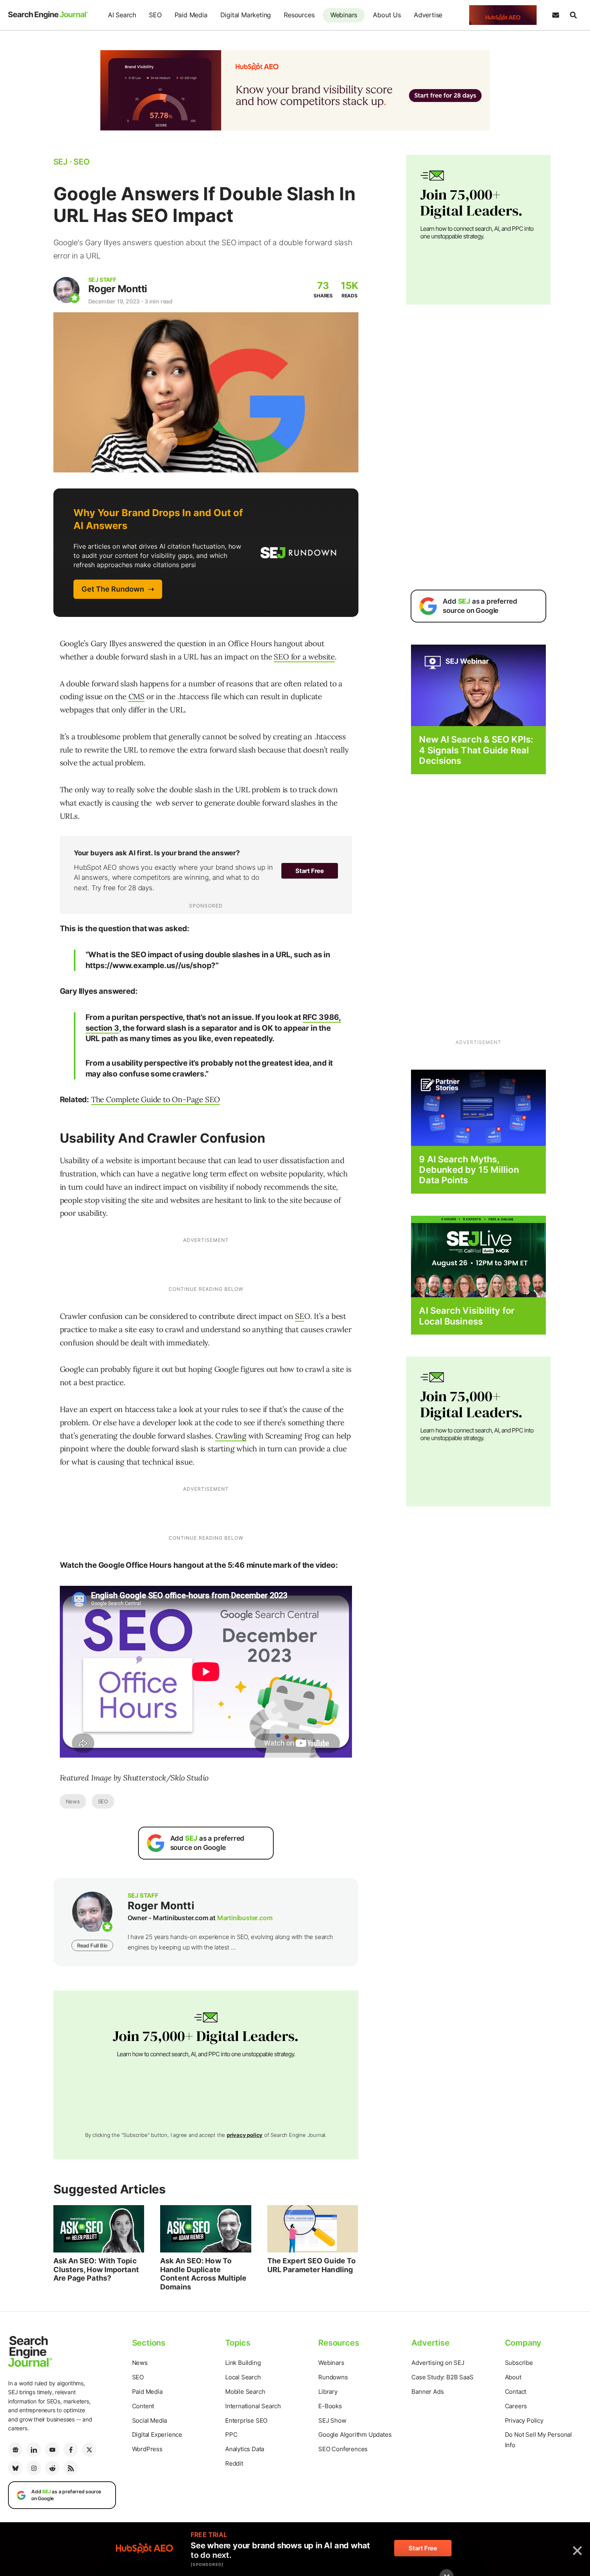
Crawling (231, 1436)
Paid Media (191, 15)
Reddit (234, 2463)
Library (328, 2392)
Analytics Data (245, 2449)
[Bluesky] (15, 2468)
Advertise (428, 15)
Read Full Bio (92, 1945)
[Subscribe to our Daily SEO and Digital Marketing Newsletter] (555, 15)
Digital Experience (157, 2435)
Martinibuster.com (245, 1918)
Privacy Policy (524, 2420)
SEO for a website (304, 657)
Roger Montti (118, 289)
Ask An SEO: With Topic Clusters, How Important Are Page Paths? (96, 2269)
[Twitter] (89, 2450)
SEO (155, 15)
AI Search (122, 15)
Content (143, 2406)
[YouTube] (52, 2450)
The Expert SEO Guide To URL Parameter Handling (311, 2265)
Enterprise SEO (246, 2420)
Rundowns (333, 2377)
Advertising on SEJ (438, 2363)
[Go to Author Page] (66, 290)
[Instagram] (34, 2468)
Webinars (344, 15)
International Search (253, 2406)
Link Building (243, 2363)
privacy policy (245, 2135)
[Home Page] (48, 15)
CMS (136, 696)
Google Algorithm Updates (355, 2435)
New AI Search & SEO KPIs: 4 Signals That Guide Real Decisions (476, 750)
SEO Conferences (343, 2449)
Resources (299, 15)
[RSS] (71, 2468)
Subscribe (519, 2363)
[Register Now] (478, 685)
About (513, 2377)
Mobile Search (245, 2392)
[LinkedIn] (34, 2450)
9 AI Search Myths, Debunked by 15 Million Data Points (469, 1170)
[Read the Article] (99, 2229)
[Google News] (15, 2450)
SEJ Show (332, 2420)
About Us (387, 15)
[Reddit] (52, 2468)
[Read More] (478, 1107)
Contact (516, 2392)
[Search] (573, 15)
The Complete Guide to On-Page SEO (156, 1099)
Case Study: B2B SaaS (442, 2377)
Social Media (150, 2420)
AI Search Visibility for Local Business (467, 1316)
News (73, 1801)
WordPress (147, 2449)
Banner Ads (427, 2392)
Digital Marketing (246, 15)
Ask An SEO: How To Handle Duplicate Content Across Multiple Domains (203, 2274)
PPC (231, 2435)
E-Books (330, 2406)
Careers (516, 2406)
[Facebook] (71, 2450)
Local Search (243, 2377)
